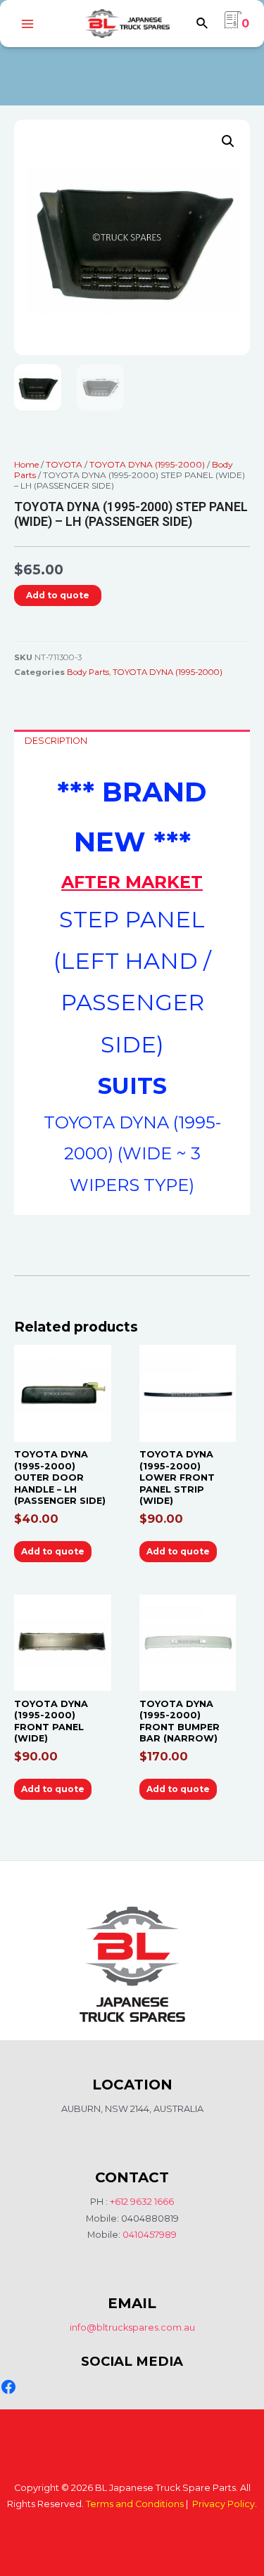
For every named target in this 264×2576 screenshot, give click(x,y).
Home (26, 464)
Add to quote (58, 595)
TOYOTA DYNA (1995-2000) (147, 464)
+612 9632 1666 (142, 2202)
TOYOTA (64, 464)
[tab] (132, 741)
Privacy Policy (224, 2504)
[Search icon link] (203, 25)
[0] (233, 24)
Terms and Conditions (135, 2504)
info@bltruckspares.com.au (132, 2327)
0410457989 (150, 2235)
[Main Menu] (27, 24)
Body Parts (88, 672)
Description (56, 741)
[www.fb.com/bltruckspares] (8, 2387)
